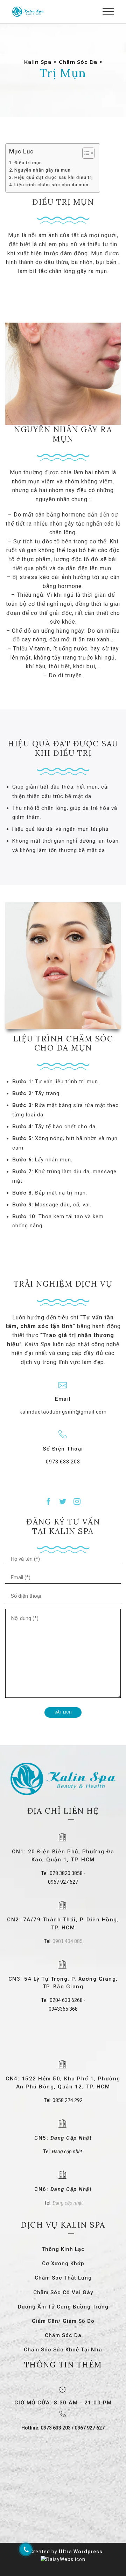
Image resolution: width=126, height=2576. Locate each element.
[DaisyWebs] (63, 2559)
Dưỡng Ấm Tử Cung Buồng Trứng (63, 2307)
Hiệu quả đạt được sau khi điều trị (54, 177)
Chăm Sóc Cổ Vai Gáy (63, 2292)
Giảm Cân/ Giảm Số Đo (63, 2321)
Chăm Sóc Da (63, 2335)
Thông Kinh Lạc (63, 2249)
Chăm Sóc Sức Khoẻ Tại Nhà (63, 2350)
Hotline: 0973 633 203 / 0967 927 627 (63, 2428)
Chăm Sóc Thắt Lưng (63, 2278)
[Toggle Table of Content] (85, 153)
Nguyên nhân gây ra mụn (43, 170)
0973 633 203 (63, 1462)
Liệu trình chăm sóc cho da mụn (51, 185)
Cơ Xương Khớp (63, 2264)
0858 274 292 (68, 2100)
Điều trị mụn (28, 163)
